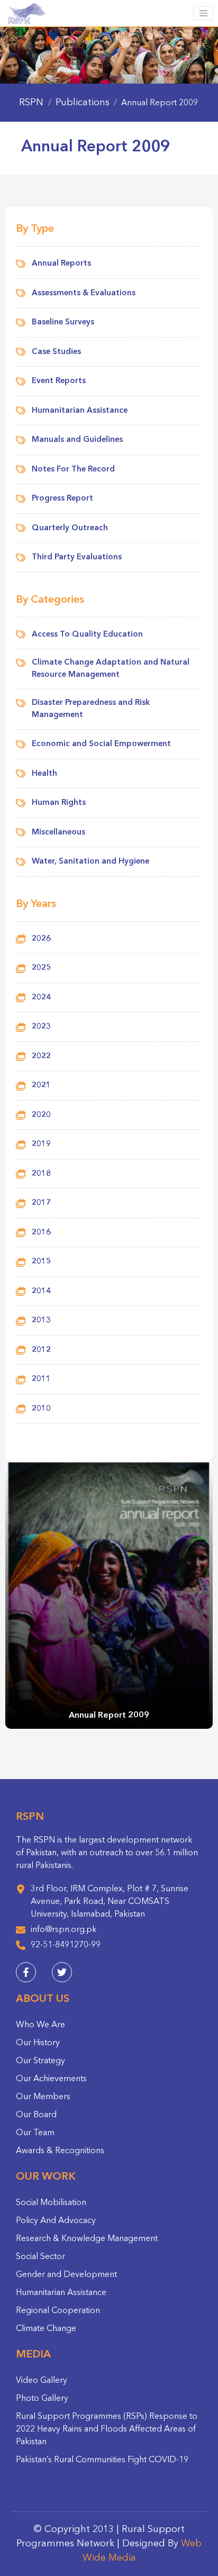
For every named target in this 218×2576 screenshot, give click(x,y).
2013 (41, 1321)
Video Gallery (42, 2381)
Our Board (36, 2115)
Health (44, 774)
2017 (41, 1203)
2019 (41, 1144)
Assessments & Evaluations (84, 293)
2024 (41, 998)
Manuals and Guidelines (77, 440)
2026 (41, 939)
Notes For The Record (73, 470)
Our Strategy (40, 2061)
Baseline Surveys (63, 323)
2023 (41, 1027)
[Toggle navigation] (203, 13)
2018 (41, 1174)
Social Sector (40, 2257)
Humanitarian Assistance (80, 411)
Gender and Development (66, 2275)
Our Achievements (51, 2079)
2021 (41, 1086)
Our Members (43, 2097)
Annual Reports (61, 264)
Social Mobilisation (51, 2203)
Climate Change (46, 2329)
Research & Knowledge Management (87, 2239)
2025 (41, 968)
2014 (41, 1291)
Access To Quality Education (87, 635)
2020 (41, 1115)
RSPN (31, 103)
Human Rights (59, 803)
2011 (41, 1379)
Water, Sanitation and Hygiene (90, 862)
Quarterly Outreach (70, 528)
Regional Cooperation (58, 2311)
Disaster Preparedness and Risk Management (91, 709)
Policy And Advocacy (56, 2221)
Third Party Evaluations (77, 557)
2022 (41, 1056)
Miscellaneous (58, 833)
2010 (41, 1409)
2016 (41, 1233)
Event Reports (59, 381)
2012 (41, 1350)
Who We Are (40, 2025)
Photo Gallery (42, 2399)
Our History (38, 2043)
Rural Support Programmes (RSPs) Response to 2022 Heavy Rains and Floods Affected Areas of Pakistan (107, 2429)
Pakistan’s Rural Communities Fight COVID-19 (102, 2460)
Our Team (35, 2133)
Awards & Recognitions (60, 2151)
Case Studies (56, 352)
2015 (41, 1262)
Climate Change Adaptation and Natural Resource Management (111, 669)
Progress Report (62, 499)
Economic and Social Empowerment (101, 744)
